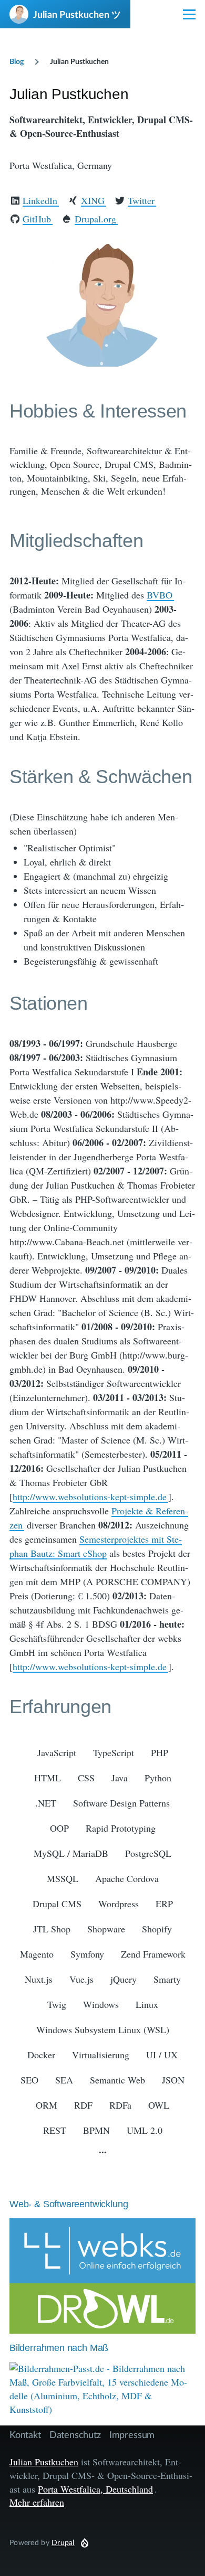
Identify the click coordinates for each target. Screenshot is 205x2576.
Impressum (132, 2434)
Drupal (63, 2542)
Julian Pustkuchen (44, 2462)
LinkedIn (40, 200)
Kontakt (25, 2434)
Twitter (141, 200)
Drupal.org (95, 219)
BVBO (160, 595)
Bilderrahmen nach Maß (59, 2348)
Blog (17, 61)
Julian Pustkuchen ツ (77, 14)
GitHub (37, 219)
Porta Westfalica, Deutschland (95, 2489)
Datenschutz (75, 2434)
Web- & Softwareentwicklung (69, 2204)
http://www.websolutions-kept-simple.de (90, 1497)
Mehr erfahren (37, 2502)
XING (93, 200)
